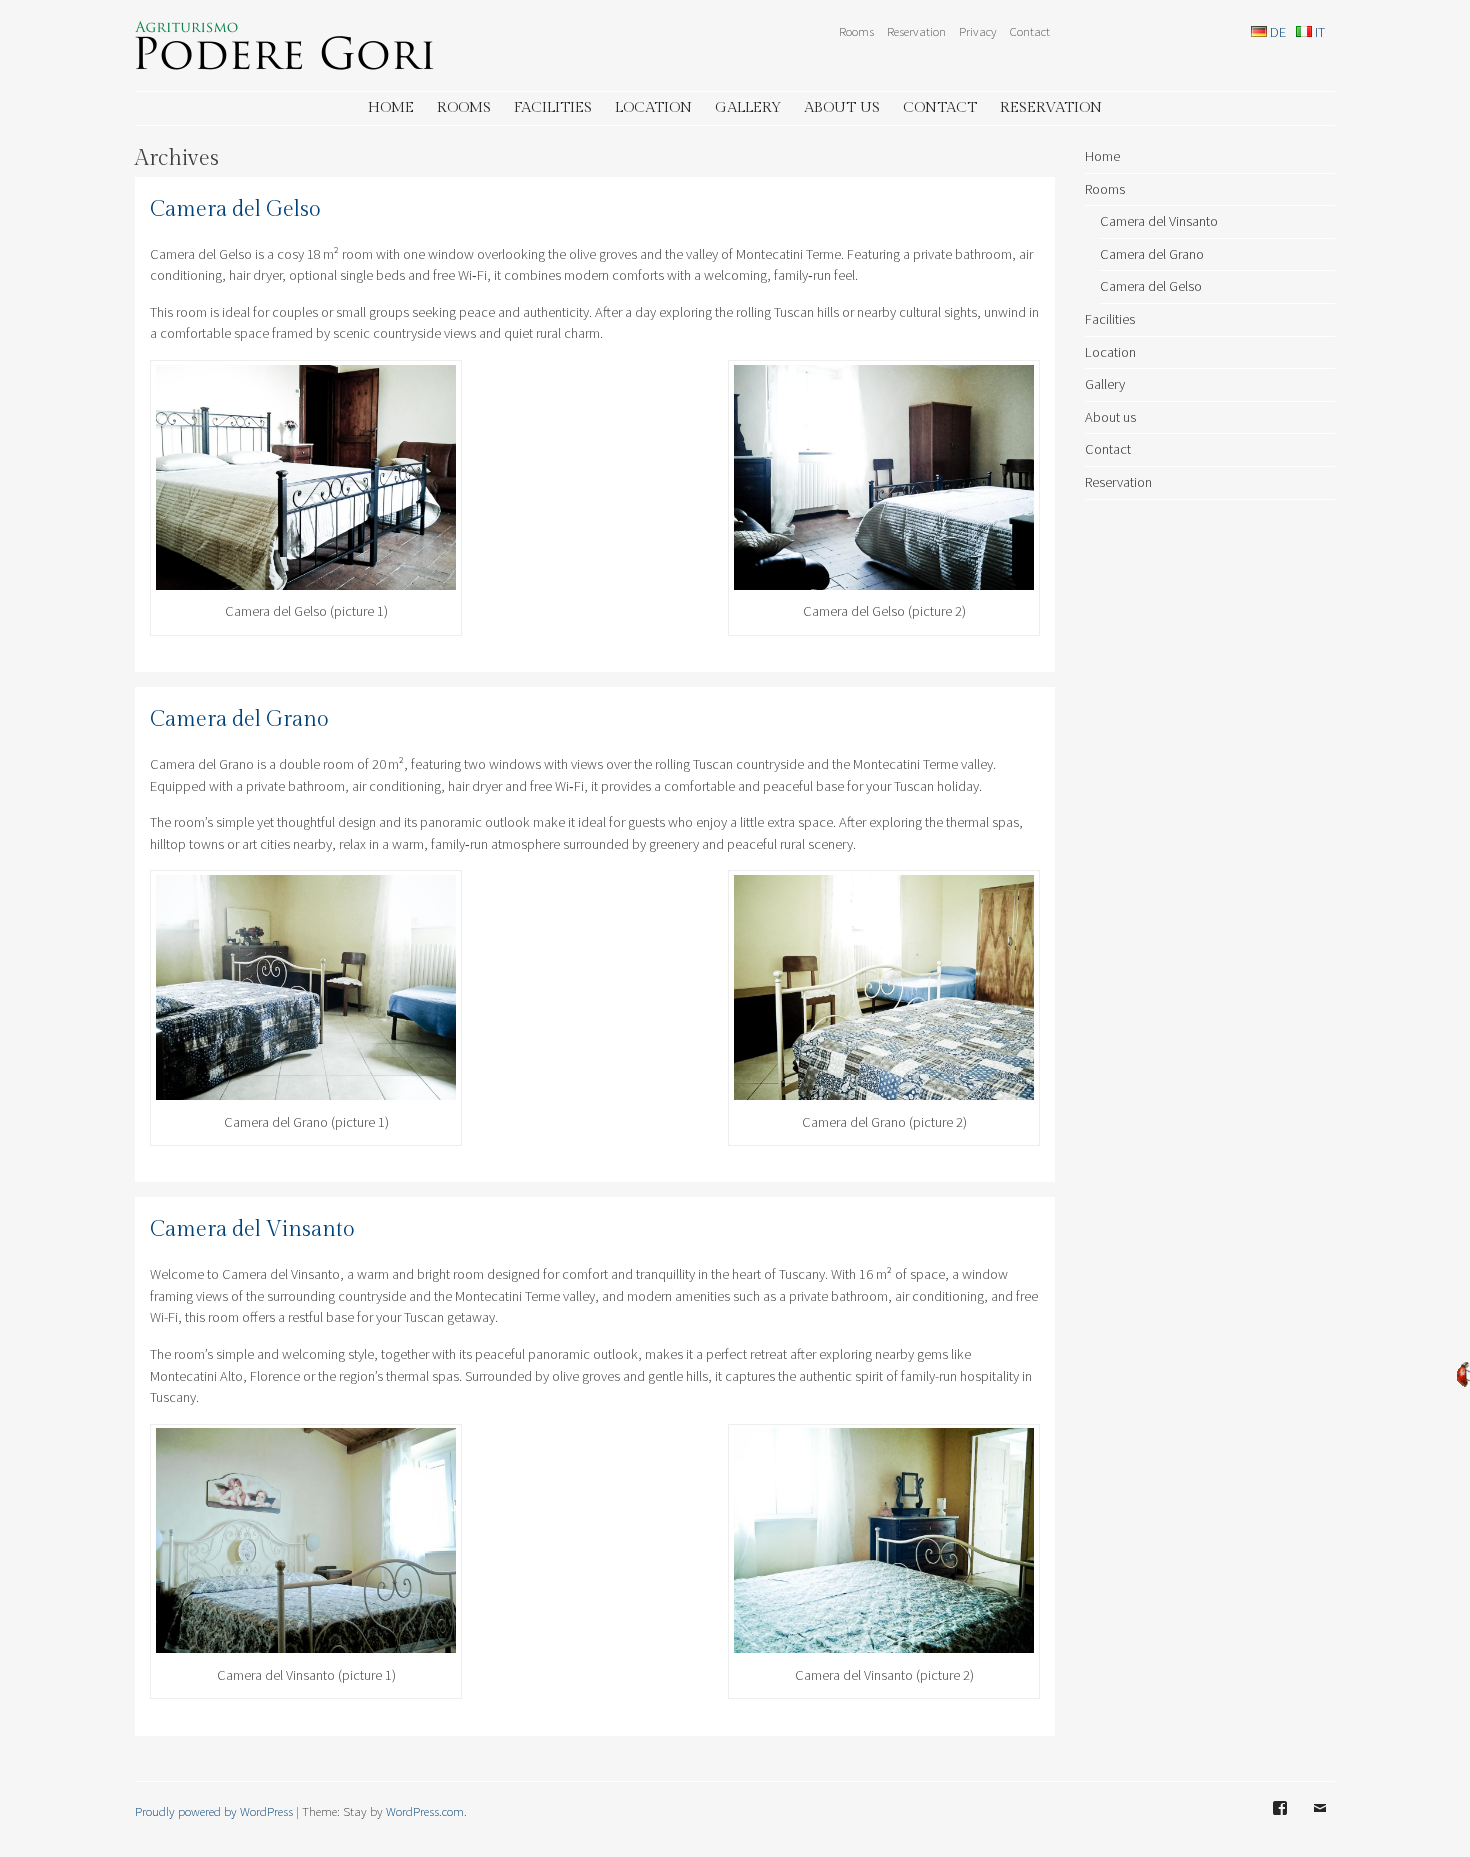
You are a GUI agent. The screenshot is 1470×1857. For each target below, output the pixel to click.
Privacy (978, 31)
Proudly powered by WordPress (214, 1811)
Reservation (916, 31)
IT (1318, 32)
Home (391, 107)
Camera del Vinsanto (252, 1229)
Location (653, 107)
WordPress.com (425, 1811)
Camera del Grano (239, 719)
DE (1276, 32)
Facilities (553, 107)
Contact (1030, 31)
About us (842, 107)
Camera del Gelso (235, 209)
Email (1320, 1823)
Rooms (856, 31)
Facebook (1280, 1823)
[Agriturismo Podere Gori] (285, 64)
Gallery (748, 107)
